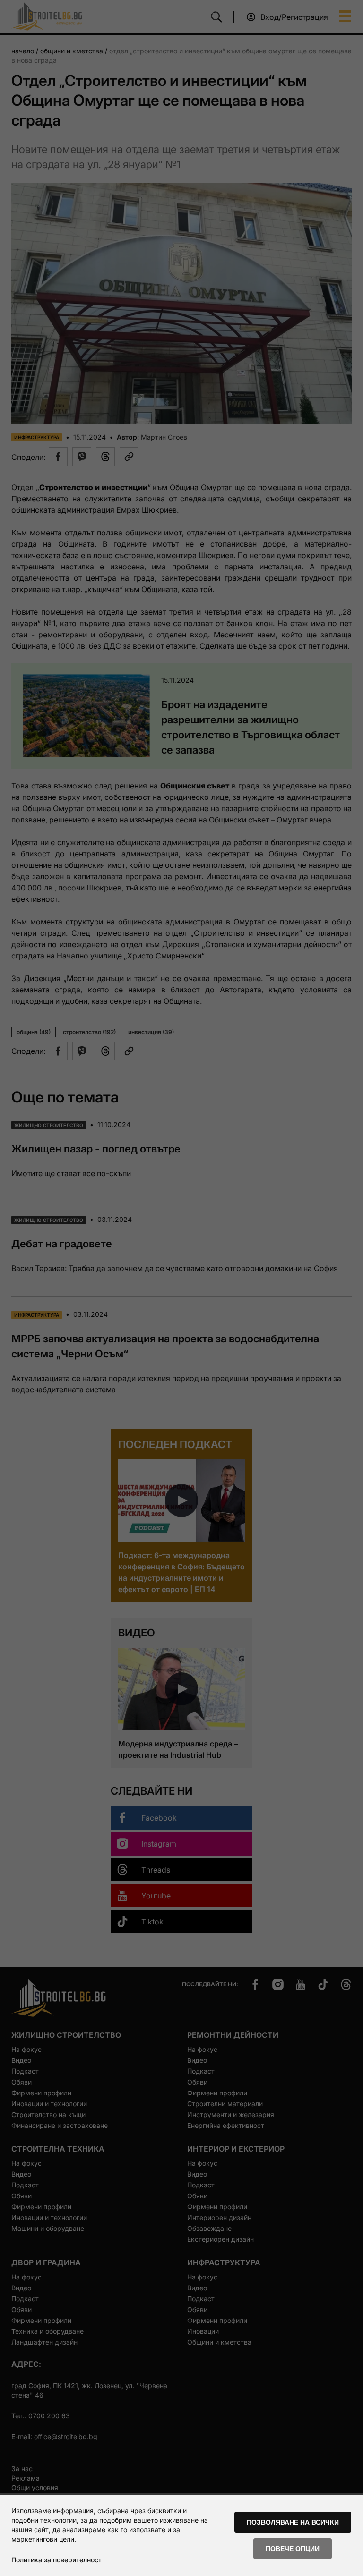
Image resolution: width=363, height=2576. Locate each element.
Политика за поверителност (56, 2560)
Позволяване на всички (293, 2522)
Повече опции (293, 2549)
